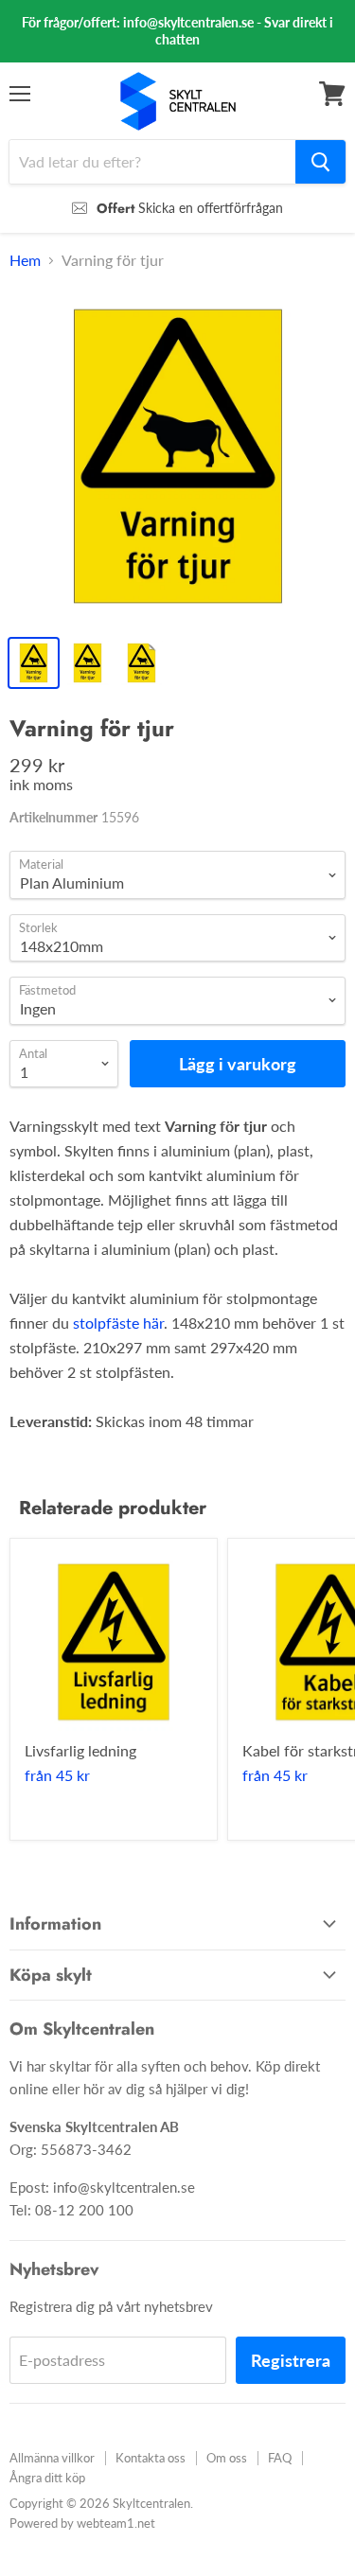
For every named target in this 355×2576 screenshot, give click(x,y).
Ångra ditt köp (47, 2478)
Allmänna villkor (52, 2458)
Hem (25, 260)
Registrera (291, 2360)
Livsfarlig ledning (80, 1750)
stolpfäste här (118, 1323)
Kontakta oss (151, 2458)
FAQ (280, 2458)
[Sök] (320, 162)
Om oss (227, 2458)
